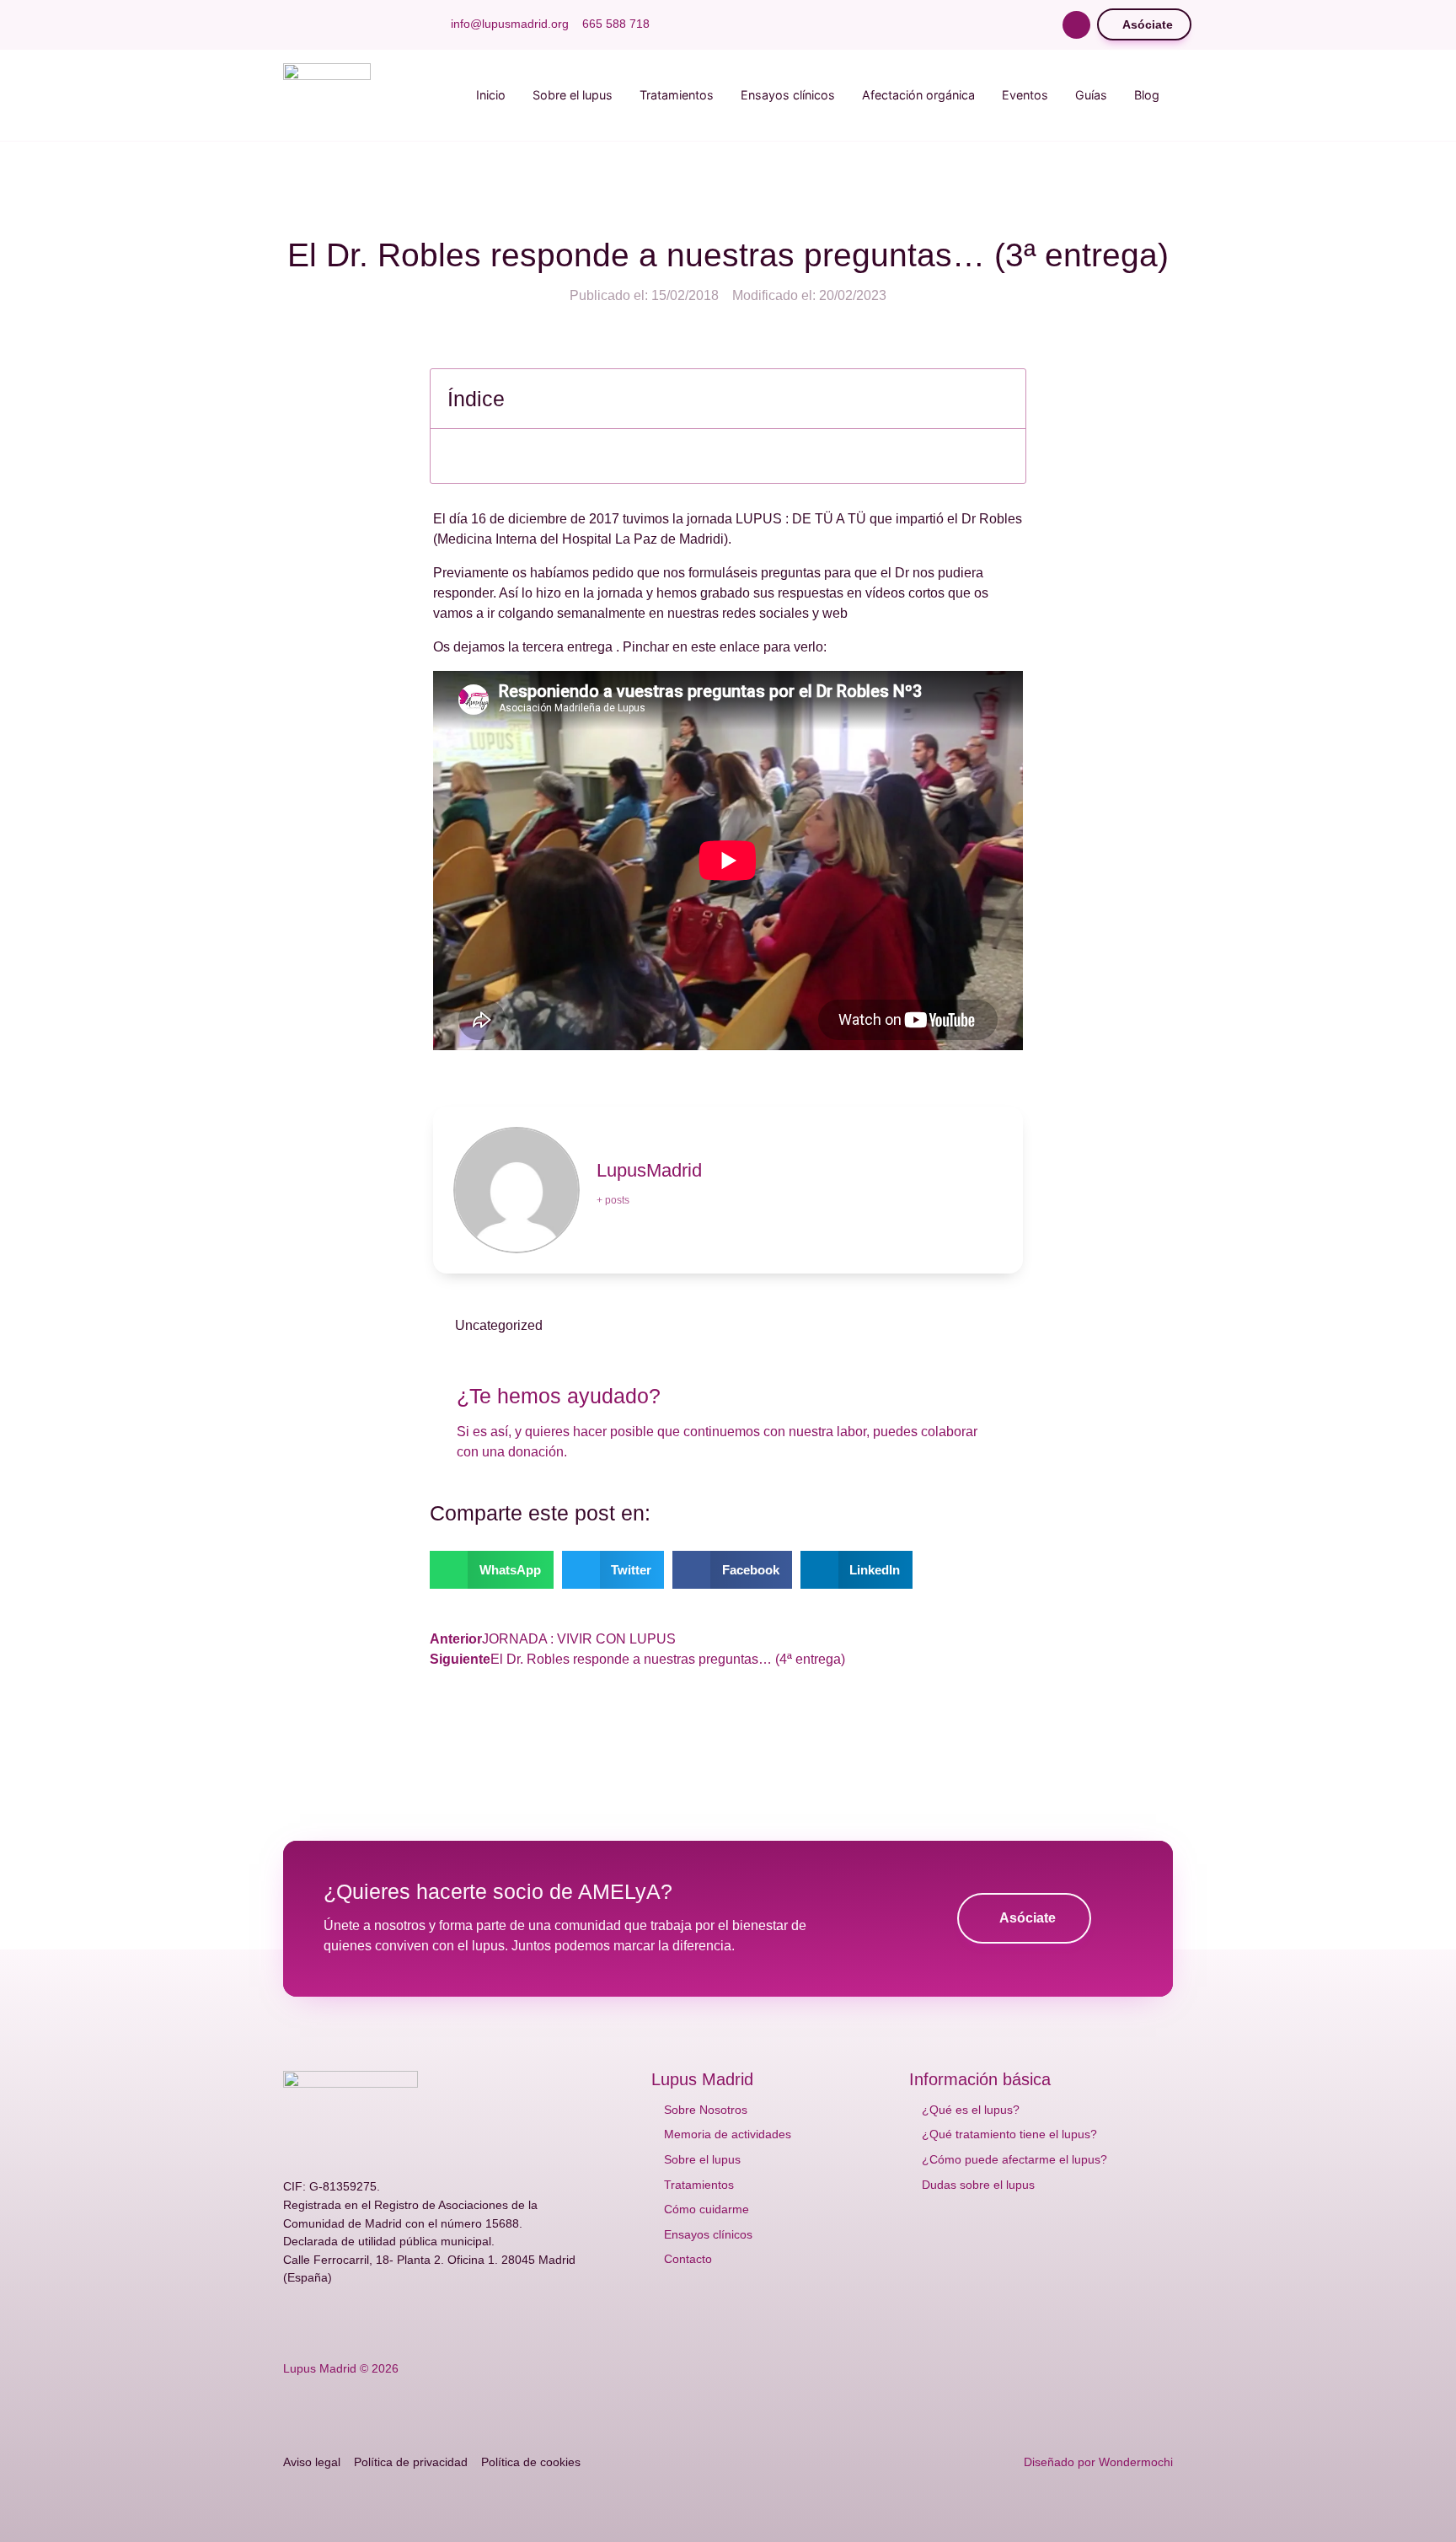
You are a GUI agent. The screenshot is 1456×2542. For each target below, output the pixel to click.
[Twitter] (317, 24)
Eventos (1025, 95)
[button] (1076, 25)
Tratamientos (677, 95)
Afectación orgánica (918, 95)
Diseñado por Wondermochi (1098, 2462)
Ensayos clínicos (788, 95)
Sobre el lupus (573, 95)
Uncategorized (499, 1325)
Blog (1147, 95)
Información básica (980, 2079)
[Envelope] (425, 2321)
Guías (1091, 95)
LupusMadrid (649, 1170)
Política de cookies (531, 2462)
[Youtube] (344, 24)
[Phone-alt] (452, 2321)
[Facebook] (290, 24)
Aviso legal (312, 2462)
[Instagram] (371, 24)
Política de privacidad (411, 2462)
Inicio (491, 95)
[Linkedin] (398, 24)
